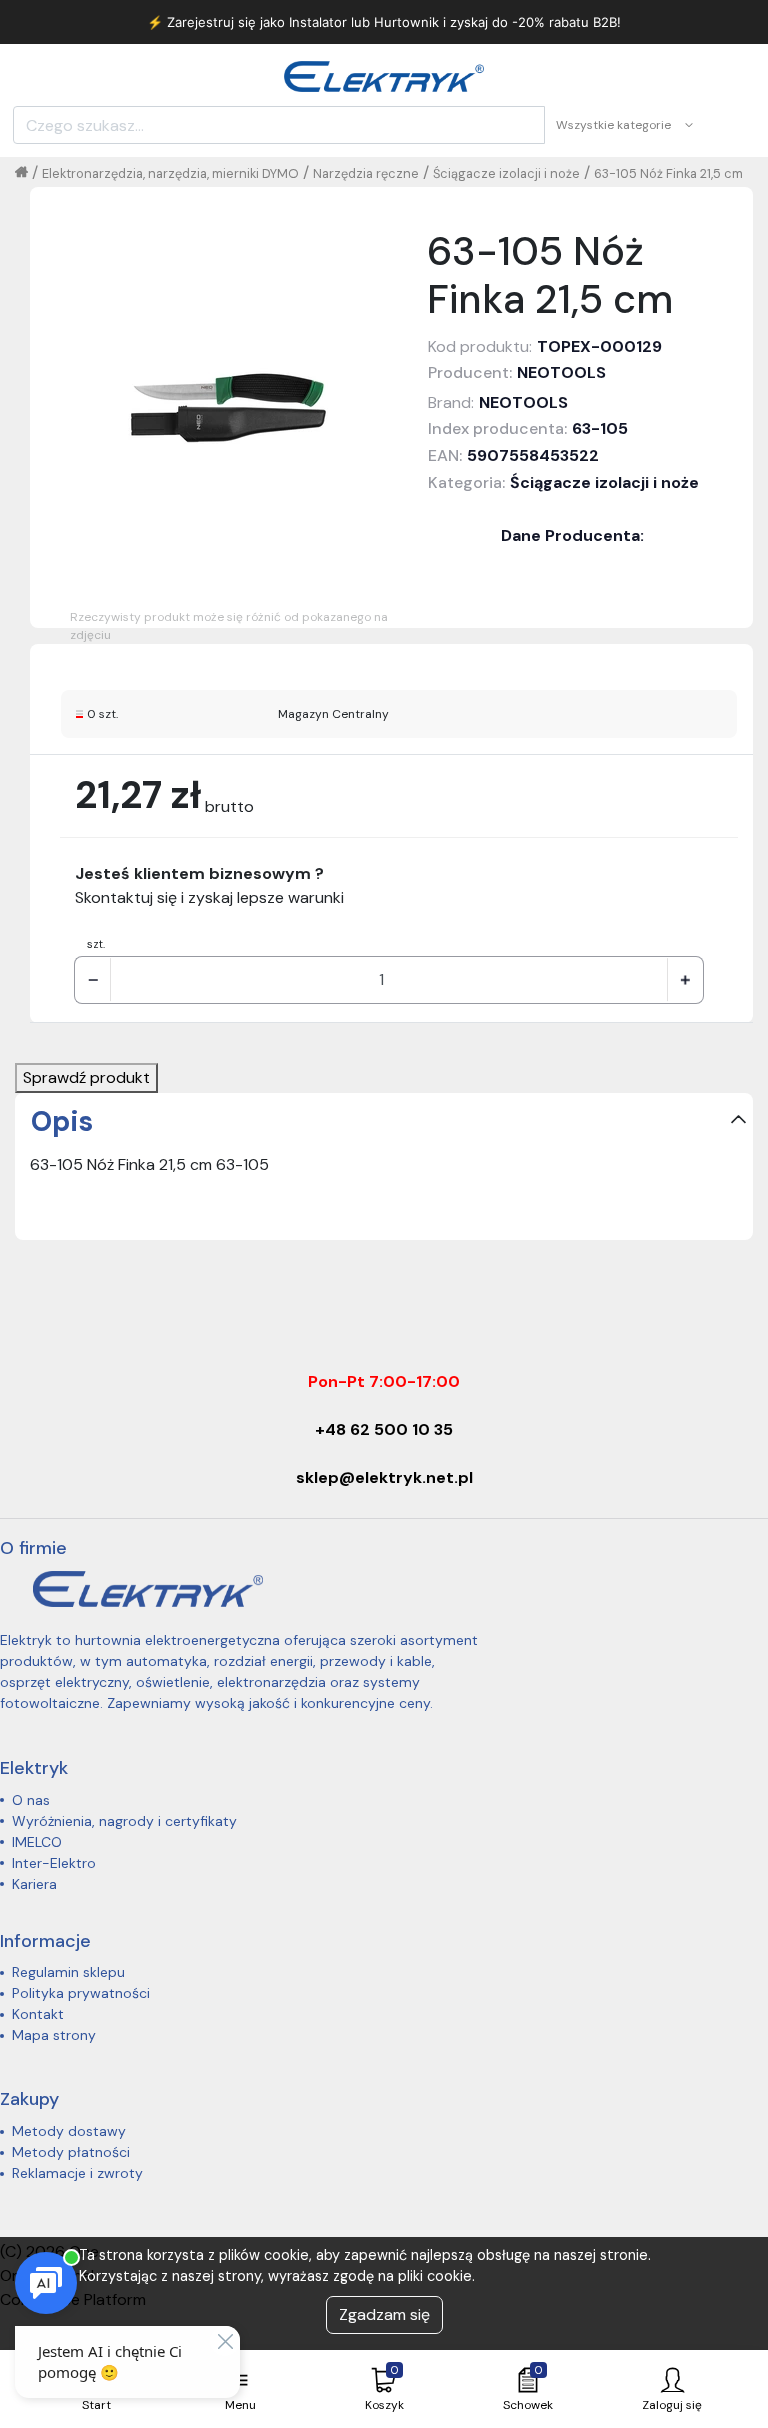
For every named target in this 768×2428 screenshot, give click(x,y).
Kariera (34, 1884)
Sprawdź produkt (86, 1077)
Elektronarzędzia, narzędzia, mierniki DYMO (170, 173)
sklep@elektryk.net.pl (384, 1477)
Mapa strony (54, 2035)
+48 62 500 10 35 (384, 1429)
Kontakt (38, 2014)
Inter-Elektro (54, 1863)
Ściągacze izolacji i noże (506, 173)
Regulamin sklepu (68, 1972)
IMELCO (37, 1842)
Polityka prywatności (81, 1993)
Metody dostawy (69, 2131)
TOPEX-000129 (599, 346)
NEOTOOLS (561, 372)
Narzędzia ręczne (366, 173)
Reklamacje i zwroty (77, 2173)
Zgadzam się (384, 2314)
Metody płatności (71, 2152)
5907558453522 (533, 455)
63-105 (600, 428)
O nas (31, 1800)
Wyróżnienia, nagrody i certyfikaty (124, 1821)
